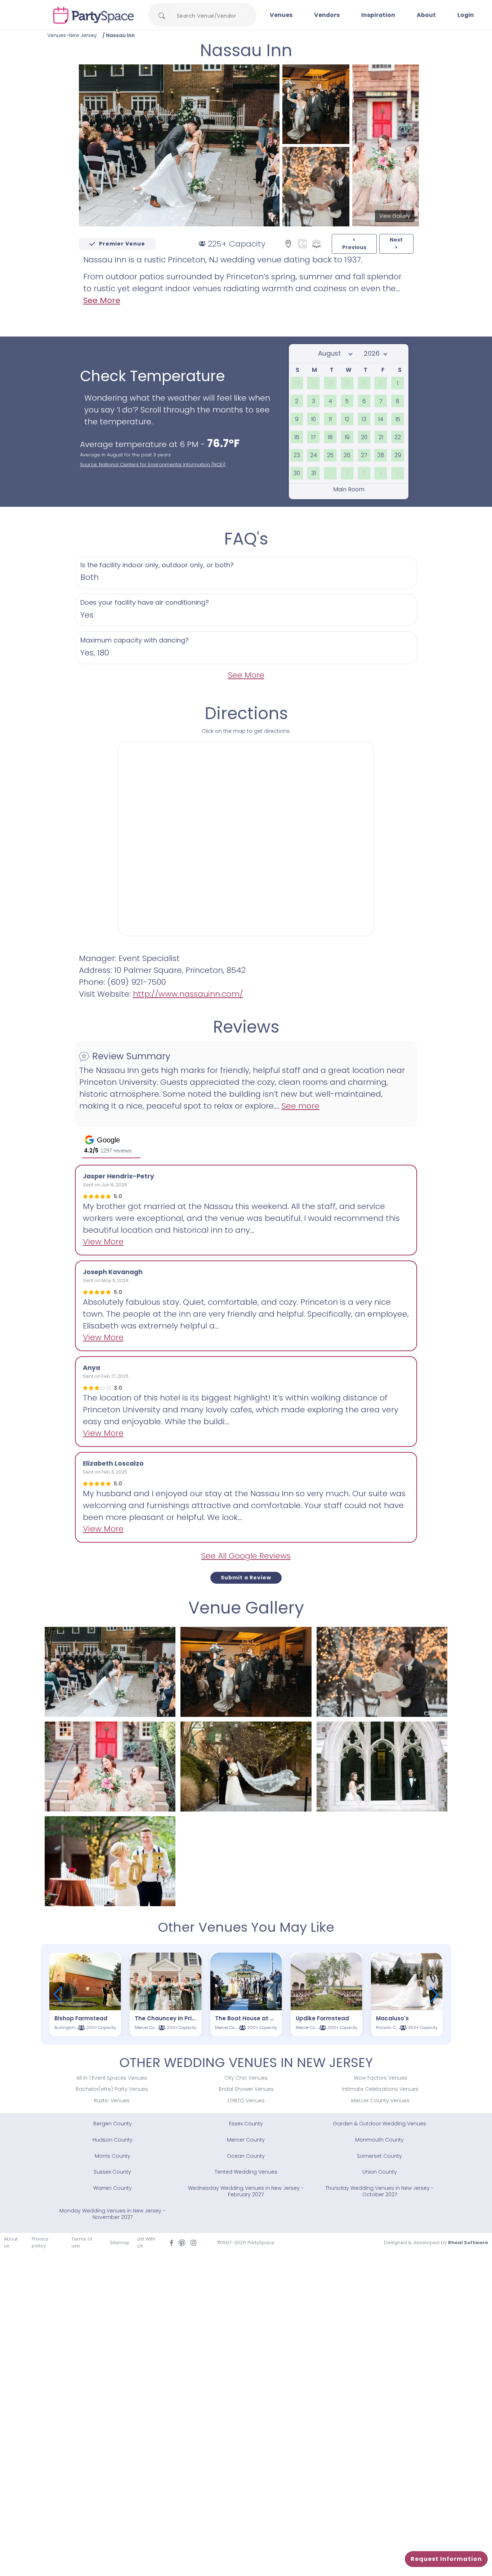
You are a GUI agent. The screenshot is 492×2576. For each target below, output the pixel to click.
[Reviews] (316, 243)
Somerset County (379, 2156)
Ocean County (246, 2156)
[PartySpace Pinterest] (182, 2243)
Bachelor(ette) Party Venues (112, 2089)
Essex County (246, 2124)
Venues (281, 15)
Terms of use (82, 2243)
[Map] (288, 243)
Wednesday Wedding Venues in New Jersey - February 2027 (246, 2191)
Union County (380, 2172)
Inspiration (378, 15)
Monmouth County (379, 2140)
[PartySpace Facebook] (171, 2243)
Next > (396, 243)
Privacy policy (40, 2243)
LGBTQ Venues (246, 2101)
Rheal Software (468, 2243)
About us (11, 2243)
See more (301, 1106)
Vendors (327, 15)
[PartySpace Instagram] (193, 2243)
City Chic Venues (246, 2078)
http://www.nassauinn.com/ (188, 994)
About (426, 15)
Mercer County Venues (380, 2101)
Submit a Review (246, 1578)
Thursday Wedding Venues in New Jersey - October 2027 (379, 2191)
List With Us (146, 2243)
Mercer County (246, 2140)
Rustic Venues (112, 2101)
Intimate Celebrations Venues (380, 2089)
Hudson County (113, 2140)
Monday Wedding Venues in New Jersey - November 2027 (112, 2214)
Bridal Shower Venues (246, 2089)
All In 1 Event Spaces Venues (112, 2078)
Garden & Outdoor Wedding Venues (379, 2124)
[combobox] (209, 16)
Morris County (113, 2156)
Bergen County (113, 2124)
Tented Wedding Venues (246, 2172)
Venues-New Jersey (72, 35)
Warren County (113, 2188)
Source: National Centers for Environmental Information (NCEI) (153, 464)
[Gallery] (302, 243)
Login (466, 15)
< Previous (354, 243)
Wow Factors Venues (381, 2078)
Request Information (446, 2559)
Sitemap (120, 2243)
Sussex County (112, 2172)
